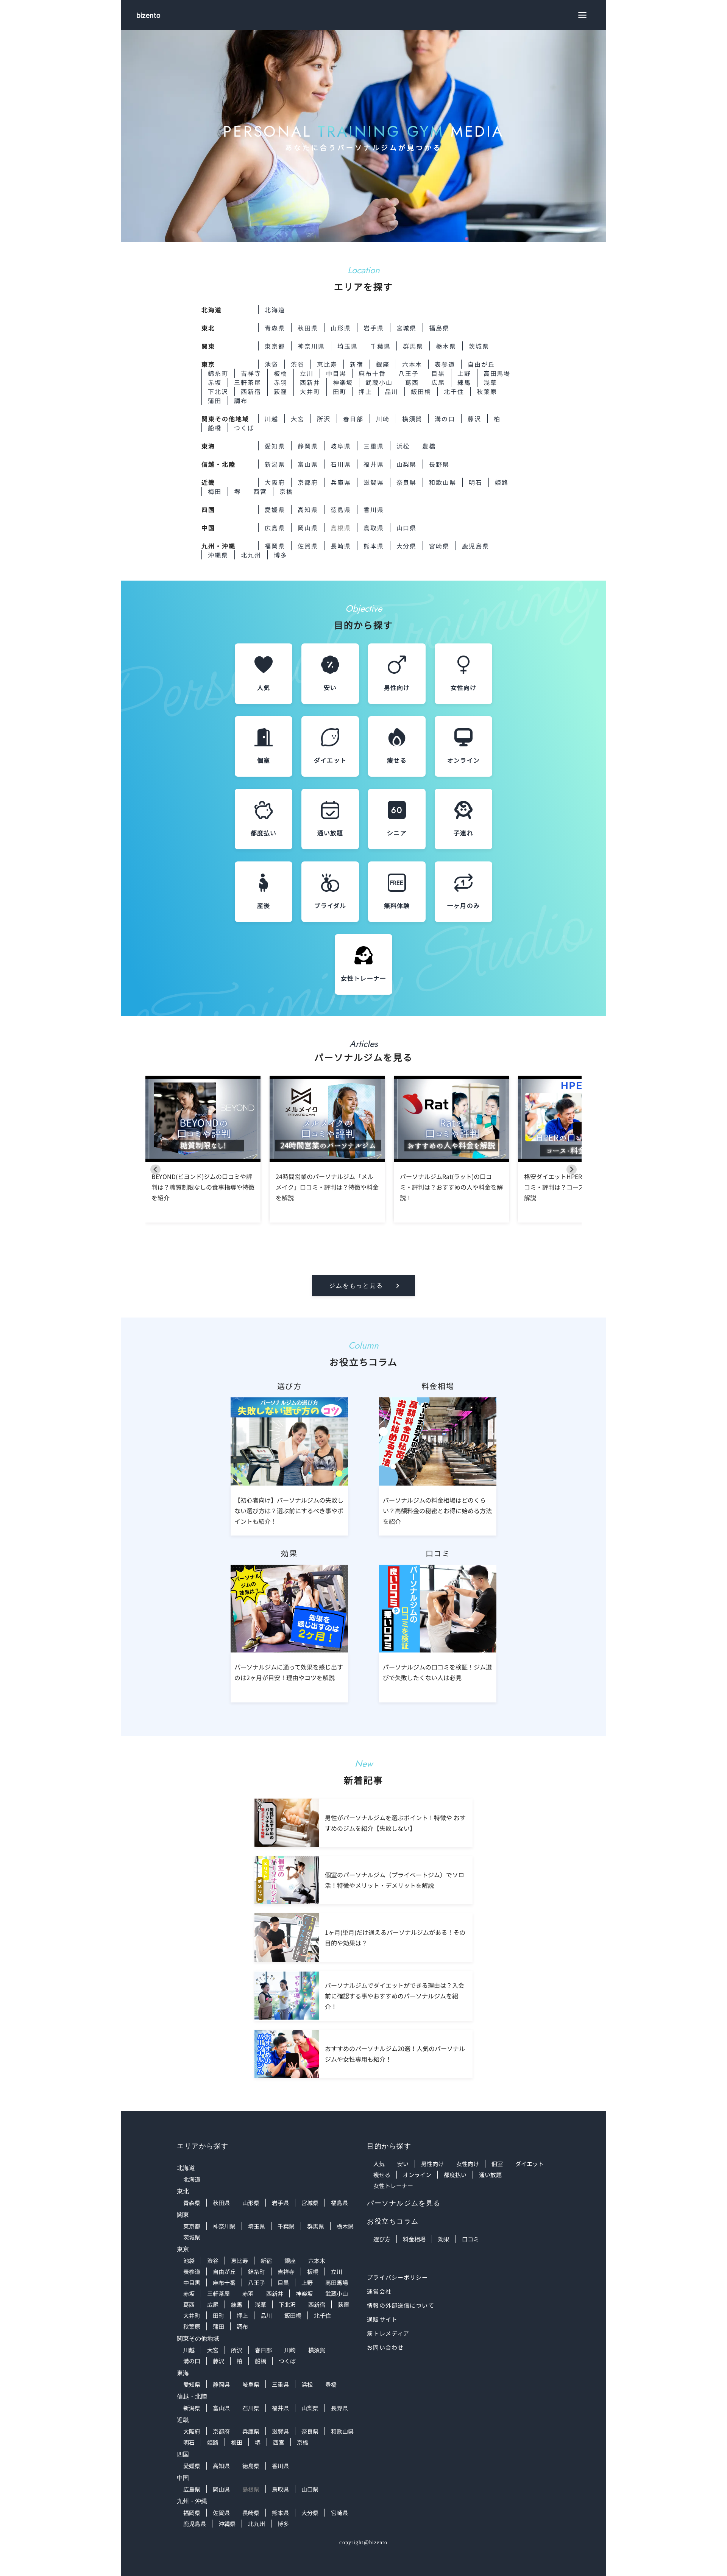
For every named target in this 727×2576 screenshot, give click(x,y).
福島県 (439, 328)
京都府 (308, 482)
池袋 (271, 364)
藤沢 (474, 419)
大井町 (310, 391)
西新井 (310, 382)
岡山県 (308, 528)
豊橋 (429, 446)
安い (403, 2164)
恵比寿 (327, 364)
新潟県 (275, 464)
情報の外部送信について (400, 2305)
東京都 (275, 346)
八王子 (409, 373)
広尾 (438, 382)
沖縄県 (218, 555)
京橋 (286, 491)
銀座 (383, 364)
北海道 (275, 310)
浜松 (403, 446)
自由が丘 (481, 364)
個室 (497, 2164)
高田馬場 (497, 373)
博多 (281, 555)
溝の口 (445, 419)
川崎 (383, 419)
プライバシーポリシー (397, 2277)
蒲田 (215, 400)
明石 (476, 482)
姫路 (502, 482)
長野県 (439, 464)
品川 (392, 391)
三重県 (374, 446)
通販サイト (382, 2319)
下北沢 (218, 391)
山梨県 (407, 464)
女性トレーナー (393, 2186)
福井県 (374, 464)
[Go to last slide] (155, 1169)
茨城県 (479, 346)
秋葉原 (487, 391)
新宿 (357, 364)
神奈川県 (311, 346)
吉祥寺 (251, 373)
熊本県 (374, 546)
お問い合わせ (385, 2347)
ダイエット (530, 2164)
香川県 (374, 509)
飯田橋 (421, 391)
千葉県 (381, 346)
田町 (340, 391)
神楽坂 (343, 382)
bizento (148, 15)
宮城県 (407, 328)
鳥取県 (374, 528)
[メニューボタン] (582, 15)
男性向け (432, 2164)
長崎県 (341, 546)
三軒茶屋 (248, 382)
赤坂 (215, 382)
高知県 (308, 509)
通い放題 (490, 2175)
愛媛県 (275, 509)
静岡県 (308, 446)
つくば (244, 428)
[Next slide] (572, 1169)
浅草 (490, 382)
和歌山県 (443, 482)
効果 (444, 2239)
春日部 (353, 419)
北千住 (454, 391)
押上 (365, 391)
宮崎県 (439, 546)
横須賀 (412, 419)
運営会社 (379, 2291)
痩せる (382, 2175)
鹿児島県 (476, 546)
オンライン (417, 2175)
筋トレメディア (388, 2333)
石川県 (341, 464)
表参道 (445, 364)
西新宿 (251, 391)
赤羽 (281, 382)
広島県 (275, 528)
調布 (241, 400)
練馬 (464, 382)
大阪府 (275, 482)
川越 (271, 419)
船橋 (215, 428)
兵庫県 (341, 482)
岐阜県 (341, 446)
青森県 (275, 328)
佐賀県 (308, 546)
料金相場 (414, 2239)
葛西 (412, 382)
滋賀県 (374, 482)
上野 (464, 373)
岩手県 (374, 328)
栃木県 (446, 346)
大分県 (407, 546)
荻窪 (281, 391)
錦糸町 (218, 373)
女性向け (468, 2164)
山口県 (407, 528)
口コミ (470, 2239)
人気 (379, 2164)
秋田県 (308, 328)
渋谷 (298, 364)
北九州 (251, 555)
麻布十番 (372, 373)
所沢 (324, 419)
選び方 (382, 2239)
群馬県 (413, 346)
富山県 (308, 464)
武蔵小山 (379, 382)
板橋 (281, 373)
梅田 (215, 491)
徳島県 (341, 509)
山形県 (341, 328)
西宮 (260, 491)
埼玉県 (348, 346)
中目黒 (336, 373)
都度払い (455, 2175)
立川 (307, 373)
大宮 (298, 419)
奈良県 (407, 482)
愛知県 (275, 446)
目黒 (438, 373)
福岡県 (275, 546)
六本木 (412, 364)
